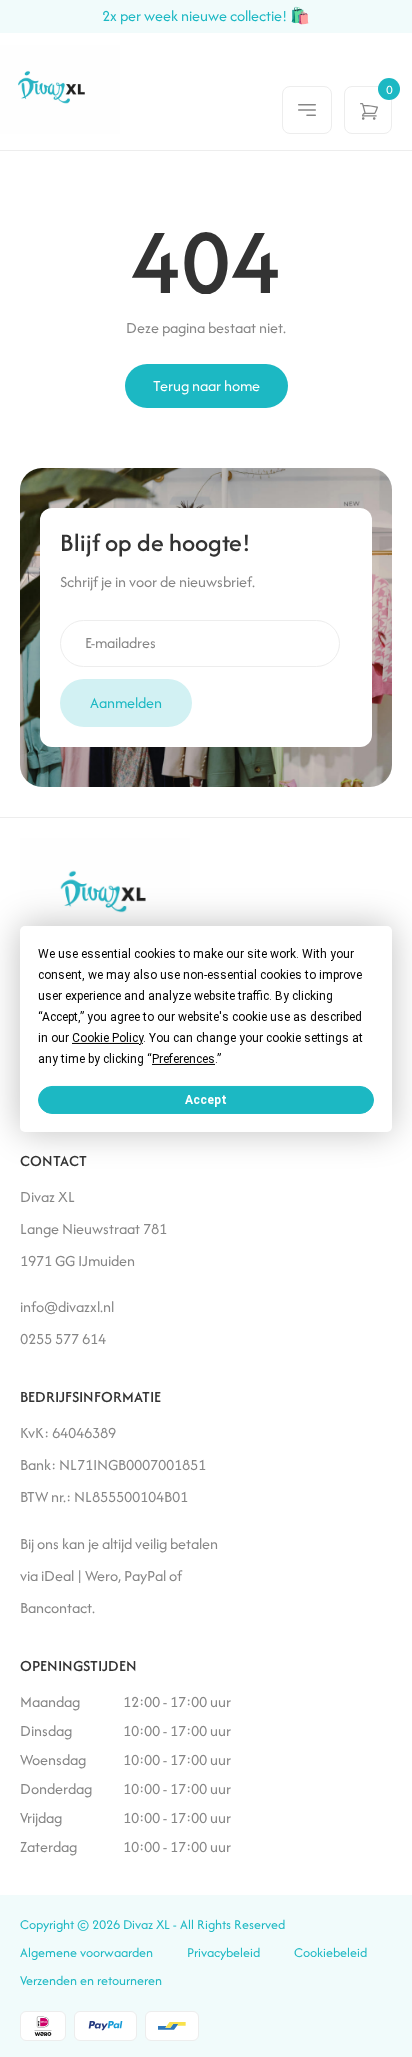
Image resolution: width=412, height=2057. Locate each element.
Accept (206, 1099)
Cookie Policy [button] (107, 1037)
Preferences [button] (183, 1058)
